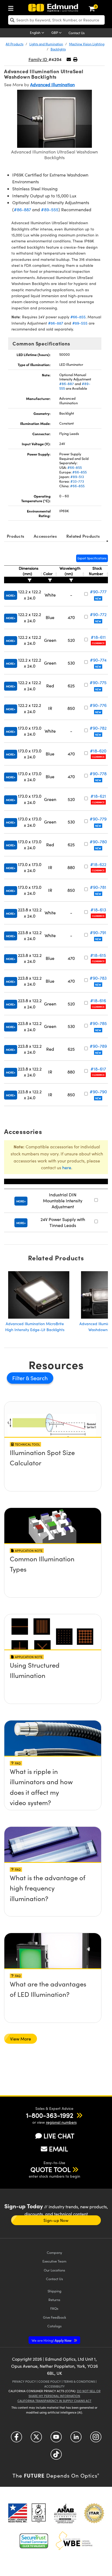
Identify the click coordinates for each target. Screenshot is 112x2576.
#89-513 (77, 477)
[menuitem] (12, 7)
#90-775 (98, 682)
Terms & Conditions (79, 2381)
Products (15, 536)
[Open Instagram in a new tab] (96, 2439)
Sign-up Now (56, 2220)
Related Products (83, 536)
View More (21, 2039)
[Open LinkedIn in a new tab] (76, 2439)
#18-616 (98, 1000)
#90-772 (98, 614)
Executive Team (54, 2261)
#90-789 (98, 1046)
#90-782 (98, 728)
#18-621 (98, 796)
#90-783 (98, 978)
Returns (54, 2300)
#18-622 (98, 864)
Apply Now (52, 2340)
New (98, 598)
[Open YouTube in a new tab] (56, 2439)
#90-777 (98, 592)
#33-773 (77, 481)
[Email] (69, 59)
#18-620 (98, 751)
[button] (75, 59)
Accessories (45, 536)
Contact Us (77, 33)
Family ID (38, 59)
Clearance (98, 643)
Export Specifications (92, 558)
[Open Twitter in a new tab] (36, 2439)
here (67, 1167)
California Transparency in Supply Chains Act (54, 2401)
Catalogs (55, 2326)
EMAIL (58, 2149)
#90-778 (98, 773)
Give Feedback (55, 2317)
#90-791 (98, 932)
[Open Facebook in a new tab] (16, 2439)
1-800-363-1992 (50, 2115)
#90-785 (98, 1023)
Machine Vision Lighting (87, 44)
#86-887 (22, 209)
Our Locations (55, 2270)
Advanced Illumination (52, 84)
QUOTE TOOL (51, 2169)
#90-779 (98, 819)
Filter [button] (19, 1378)
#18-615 (98, 955)
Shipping (55, 2291)
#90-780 (98, 842)
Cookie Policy (50, 2381)
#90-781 (98, 887)
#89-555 (50, 209)
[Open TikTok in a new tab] (56, 2456)
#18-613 (98, 910)
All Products (15, 44)
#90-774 (98, 660)
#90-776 (98, 705)
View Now (53, 1454)
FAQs (54, 2308)
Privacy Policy (24, 2381)
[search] (56, 20)
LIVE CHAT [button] (59, 2136)
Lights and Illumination (46, 44)
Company (54, 2252)
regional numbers (61, 2122)
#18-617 (98, 1069)
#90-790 (98, 1092)
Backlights (58, 49)
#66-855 (78, 317)
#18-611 (98, 637)
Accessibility (55, 2386)
